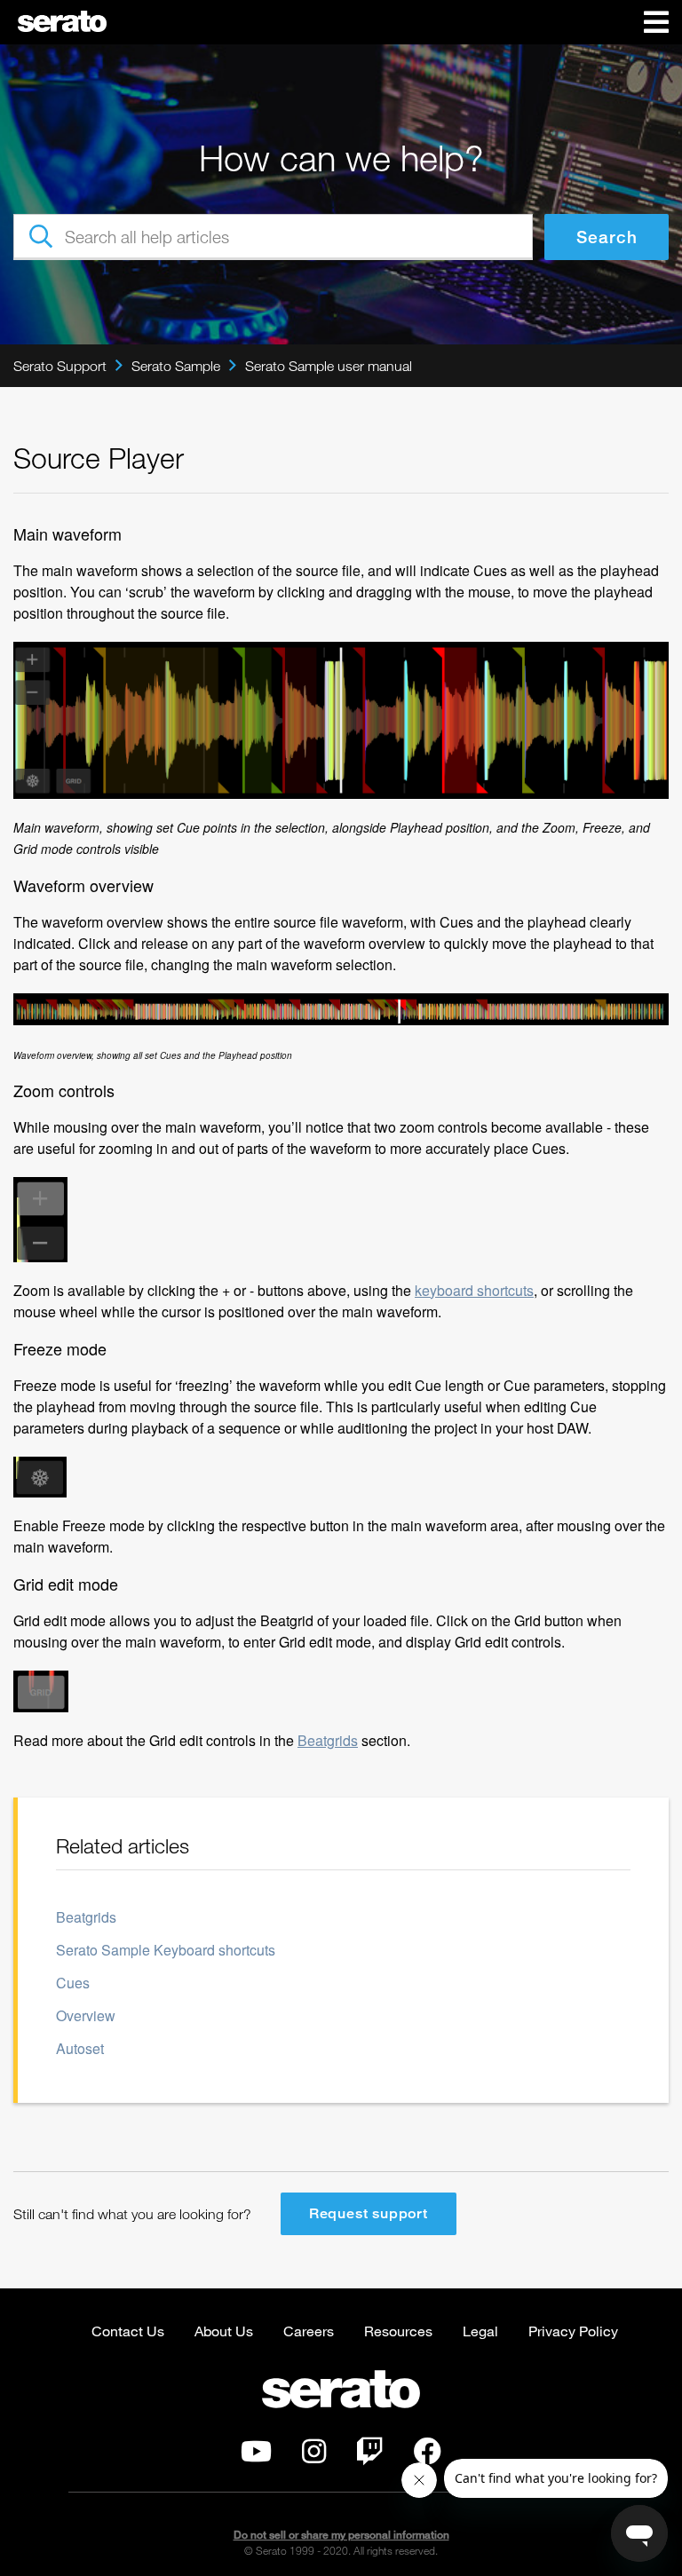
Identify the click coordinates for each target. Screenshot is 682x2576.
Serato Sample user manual (329, 366)
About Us (224, 2331)
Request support (369, 2213)
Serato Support (60, 366)
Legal (480, 2331)
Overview (86, 2015)
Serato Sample (176, 366)
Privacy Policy (573, 2331)
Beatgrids (328, 1740)
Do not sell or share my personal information (341, 2535)
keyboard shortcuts (474, 1290)
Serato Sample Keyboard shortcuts (166, 1950)
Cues (73, 1983)
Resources (398, 2331)
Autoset (80, 2048)
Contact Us (128, 2331)
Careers (309, 2331)
